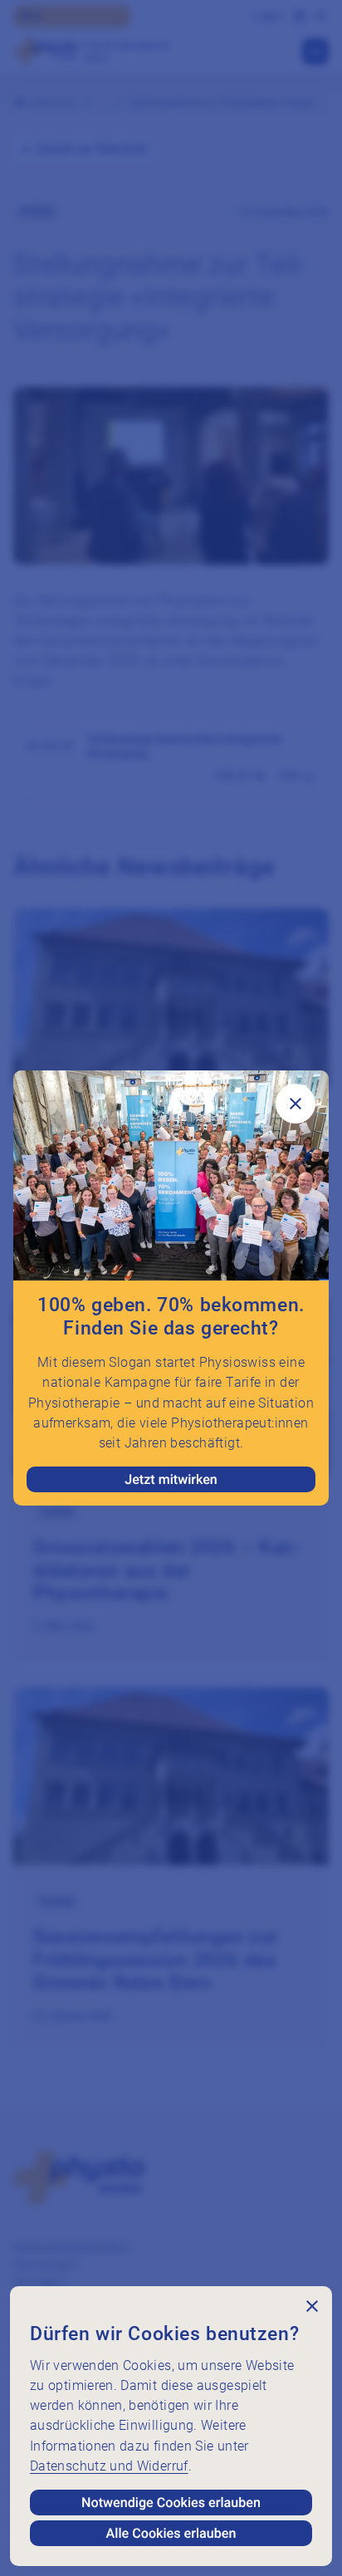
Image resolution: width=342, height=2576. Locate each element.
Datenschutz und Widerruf (109, 2466)
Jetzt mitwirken (171, 1479)
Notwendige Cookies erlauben (171, 2503)
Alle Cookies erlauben (171, 2533)
